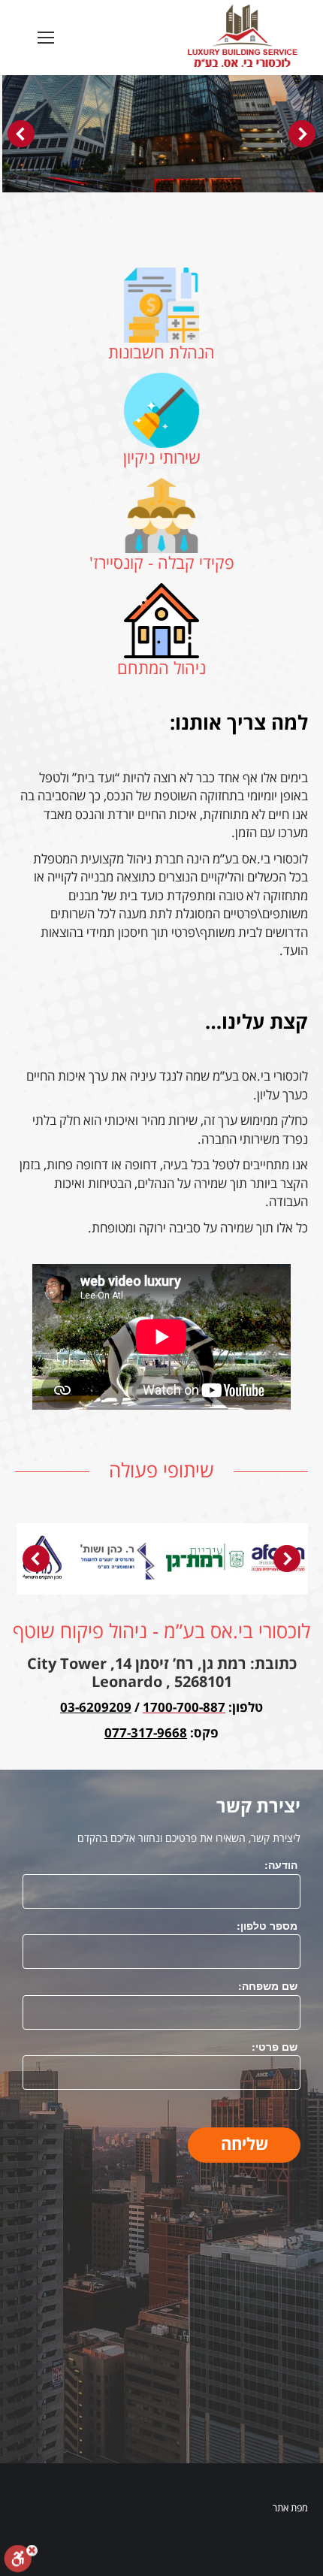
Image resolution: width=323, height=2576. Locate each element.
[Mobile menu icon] (46, 38)
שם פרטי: (275, 2046)
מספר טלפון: (267, 1925)
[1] (163, 1559)
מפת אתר (290, 2508)
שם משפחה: (268, 1985)
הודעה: (281, 1864)
